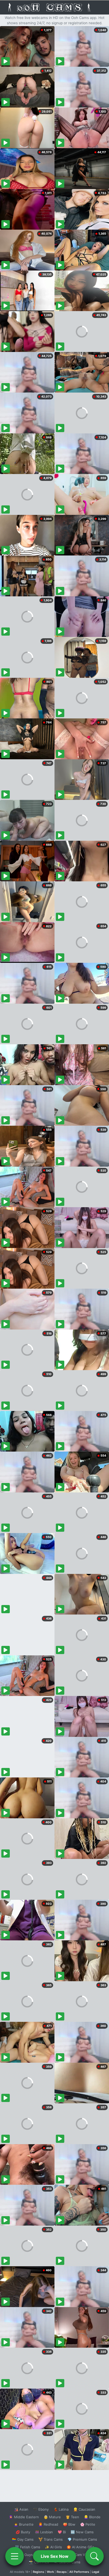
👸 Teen (72, 2517)
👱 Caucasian (84, 2509)
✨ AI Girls (53, 2547)
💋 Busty (23, 2532)
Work (50, 2572)
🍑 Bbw (69, 2524)
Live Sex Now (55, 2556)
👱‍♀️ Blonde (92, 2517)
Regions (38, 2572)
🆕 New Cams (82, 2532)
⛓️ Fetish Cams (28, 2547)
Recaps (62, 2572)
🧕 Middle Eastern (24, 2517)
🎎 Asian (21, 2509)
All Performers (79, 2572)
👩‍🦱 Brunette (24, 2524)
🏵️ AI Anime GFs (80, 2547)
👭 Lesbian (44, 2532)
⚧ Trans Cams (51, 2539)
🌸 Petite (88, 2524)
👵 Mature (52, 2517)
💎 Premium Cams (82, 2539)
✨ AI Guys (24, 2555)
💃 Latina (61, 2509)
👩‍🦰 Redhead (48, 2524)
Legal (96, 2572)
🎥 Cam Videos (82, 2555)
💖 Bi (62, 2532)
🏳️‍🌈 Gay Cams (23, 2539)
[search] (94, 2556)
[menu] (15, 2556)
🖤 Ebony (41, 2509)
